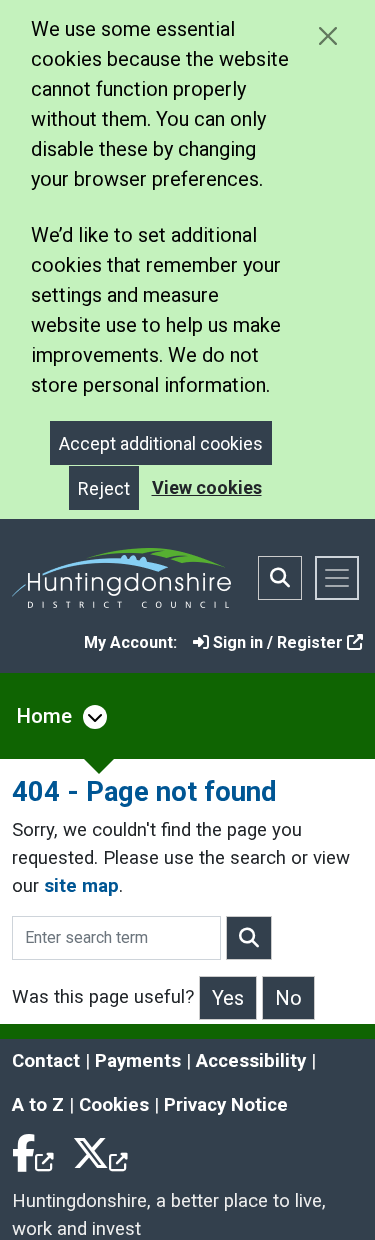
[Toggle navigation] (337, 578)
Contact (46, 1061)
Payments (138, 1061)
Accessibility (251, 1061)
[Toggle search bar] (280, 578)
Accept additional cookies (161, 443)
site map (81, 886)
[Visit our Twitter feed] (100, 1149)
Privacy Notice (226, 1105)
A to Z (38, 1105)
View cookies (207, 487)
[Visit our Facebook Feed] (34, 1149)
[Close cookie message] (327, 35)
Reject (104, 488)
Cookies (114, 1105)
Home (44, 716)
